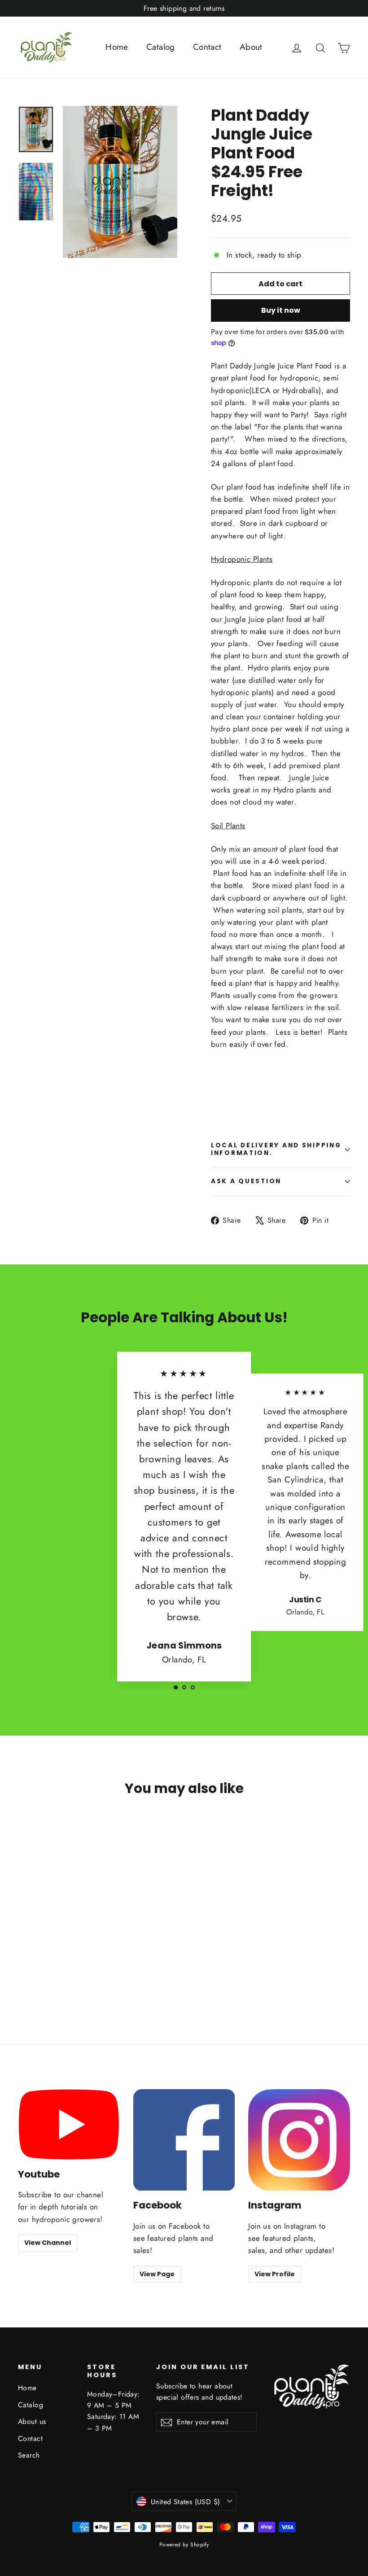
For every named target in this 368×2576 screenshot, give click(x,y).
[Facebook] (184, 2140)
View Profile (275, 2274)
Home (117, 47)
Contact (207, 47)
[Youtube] (69, 2124)
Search (29, 2455)
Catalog (161, 47)
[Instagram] (299, 2140)
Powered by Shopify (184, 2545)
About (251, 47)
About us (32, 2421)
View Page (157, 2274)
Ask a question (246, 1181)
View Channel (48, 2243)
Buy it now (281, 310)
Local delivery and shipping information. (276, 1149)
